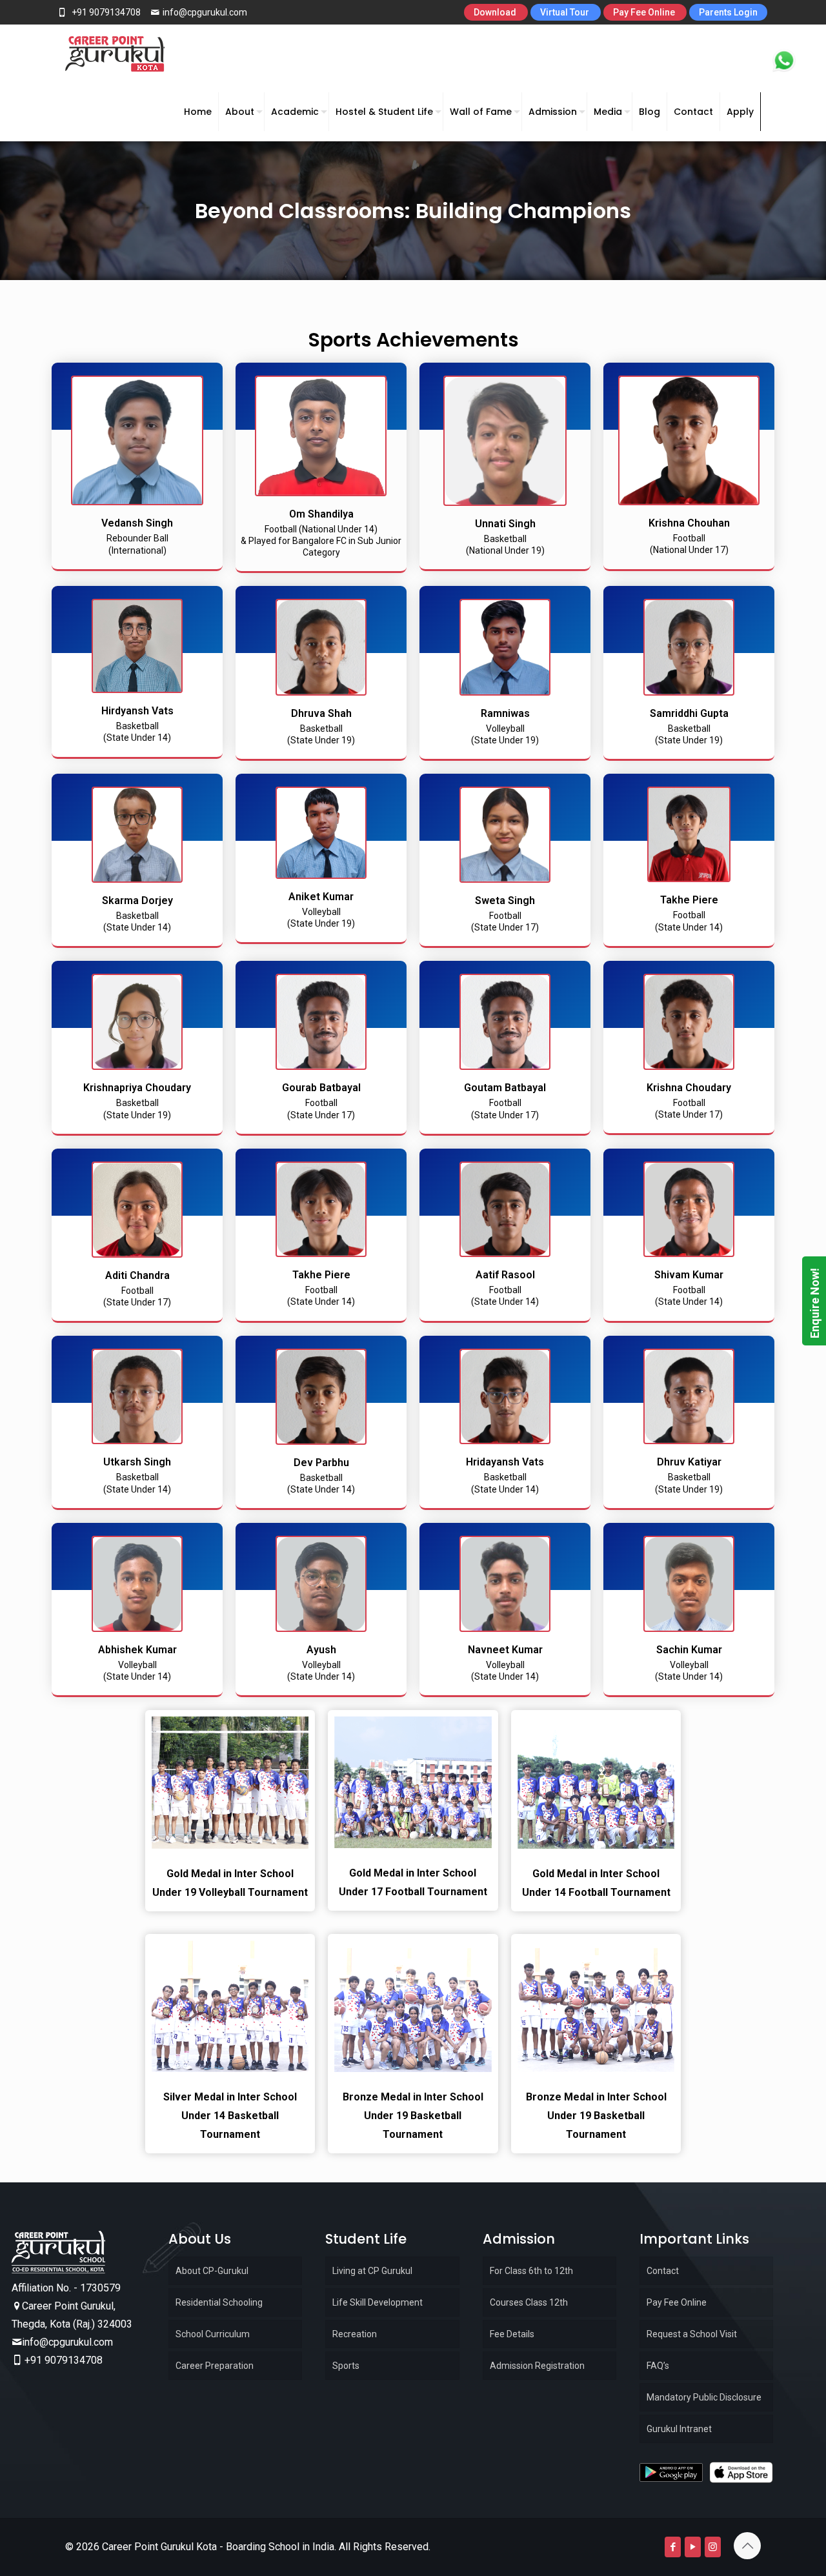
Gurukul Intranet (679, 2429)
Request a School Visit (692, 2334)
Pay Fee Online (645, 12)
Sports (346, 2366)
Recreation (355, 2334)
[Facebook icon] (673, 2547)
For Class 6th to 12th (531, 2271)
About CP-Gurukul (212, 2271)
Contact (663, 2271)
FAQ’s (658, 2366)
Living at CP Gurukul (372, 2271)
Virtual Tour (566, 12)
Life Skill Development (378, 2302)
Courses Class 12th (529, 2302)
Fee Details (512, 2334)
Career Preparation (215, 2366)
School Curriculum (213, 2334)
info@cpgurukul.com (205, 12)
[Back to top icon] (747, 2546)
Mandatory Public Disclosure (704, 2397)
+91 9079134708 (105, 12)
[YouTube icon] (693, 2547)
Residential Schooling (219, 2302)
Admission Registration (537, 2366)
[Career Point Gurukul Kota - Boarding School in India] (115, 54)
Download (496, 12)
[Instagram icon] (713, 2547)
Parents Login (728, 12)
